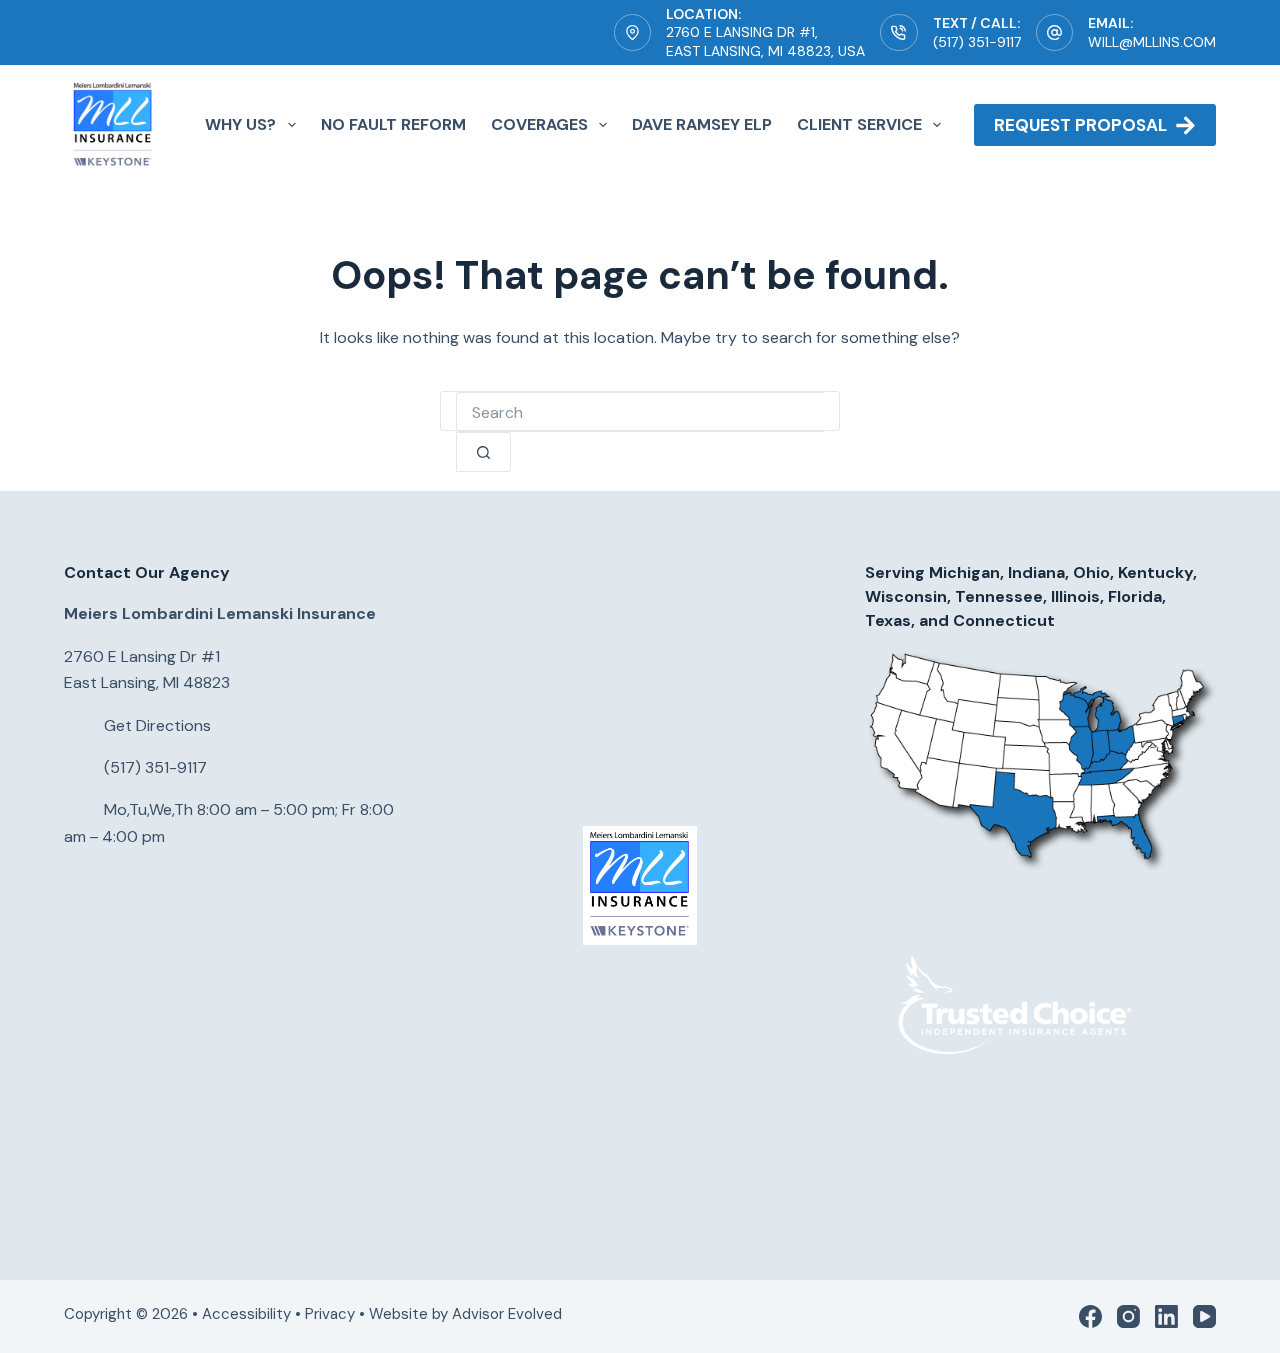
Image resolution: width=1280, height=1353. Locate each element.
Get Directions (157, 725)
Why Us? (240, 124)
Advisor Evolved (509, 1314)
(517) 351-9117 (977, 42)
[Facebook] (1090, 1316)
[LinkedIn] (1166, 1316)
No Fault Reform (393, 124)
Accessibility (246, 1314)
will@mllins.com (1152, 42)
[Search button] (483, 452)
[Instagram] (1128, 1316)
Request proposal (1080, 125)
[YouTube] (1204, 1316)
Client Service (859, 124)
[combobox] (640, 412)
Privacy (330, 1314)
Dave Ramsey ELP (702, 124)
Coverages (539, 124)
